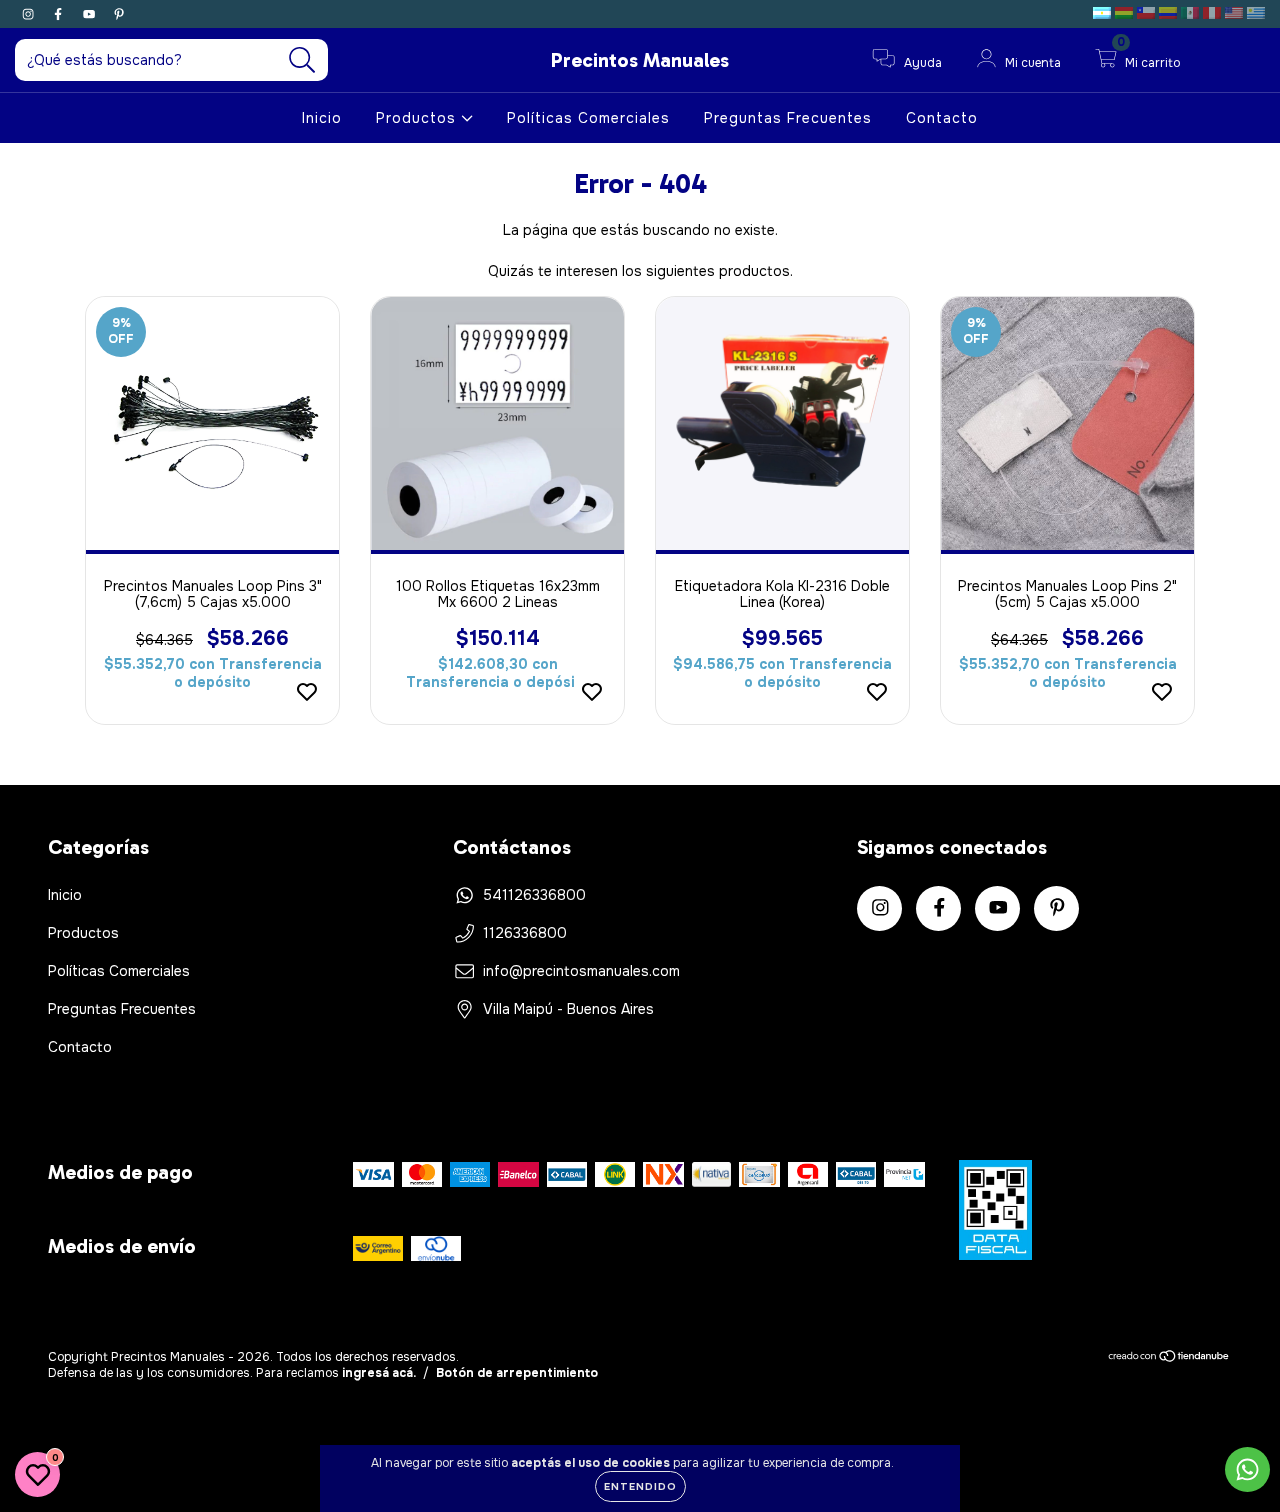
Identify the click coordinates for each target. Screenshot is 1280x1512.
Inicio (322, 118)
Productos (418, 118)
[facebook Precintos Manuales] (60, 14)
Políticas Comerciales (588, 118)
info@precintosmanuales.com (581, 971)
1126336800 (525, 933)
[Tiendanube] (1169, 1359)
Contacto (942, 118)
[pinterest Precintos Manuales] (119, 14)
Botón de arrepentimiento (517, 1373)
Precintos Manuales (640, 60)
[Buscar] (302, 60)
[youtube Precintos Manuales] (91, 14)
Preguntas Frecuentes (788, 118)
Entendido (640, 1486)
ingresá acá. (379, 1373)
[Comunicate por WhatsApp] (1247, 1469)
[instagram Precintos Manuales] (30, 14)
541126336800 (534, 895)
